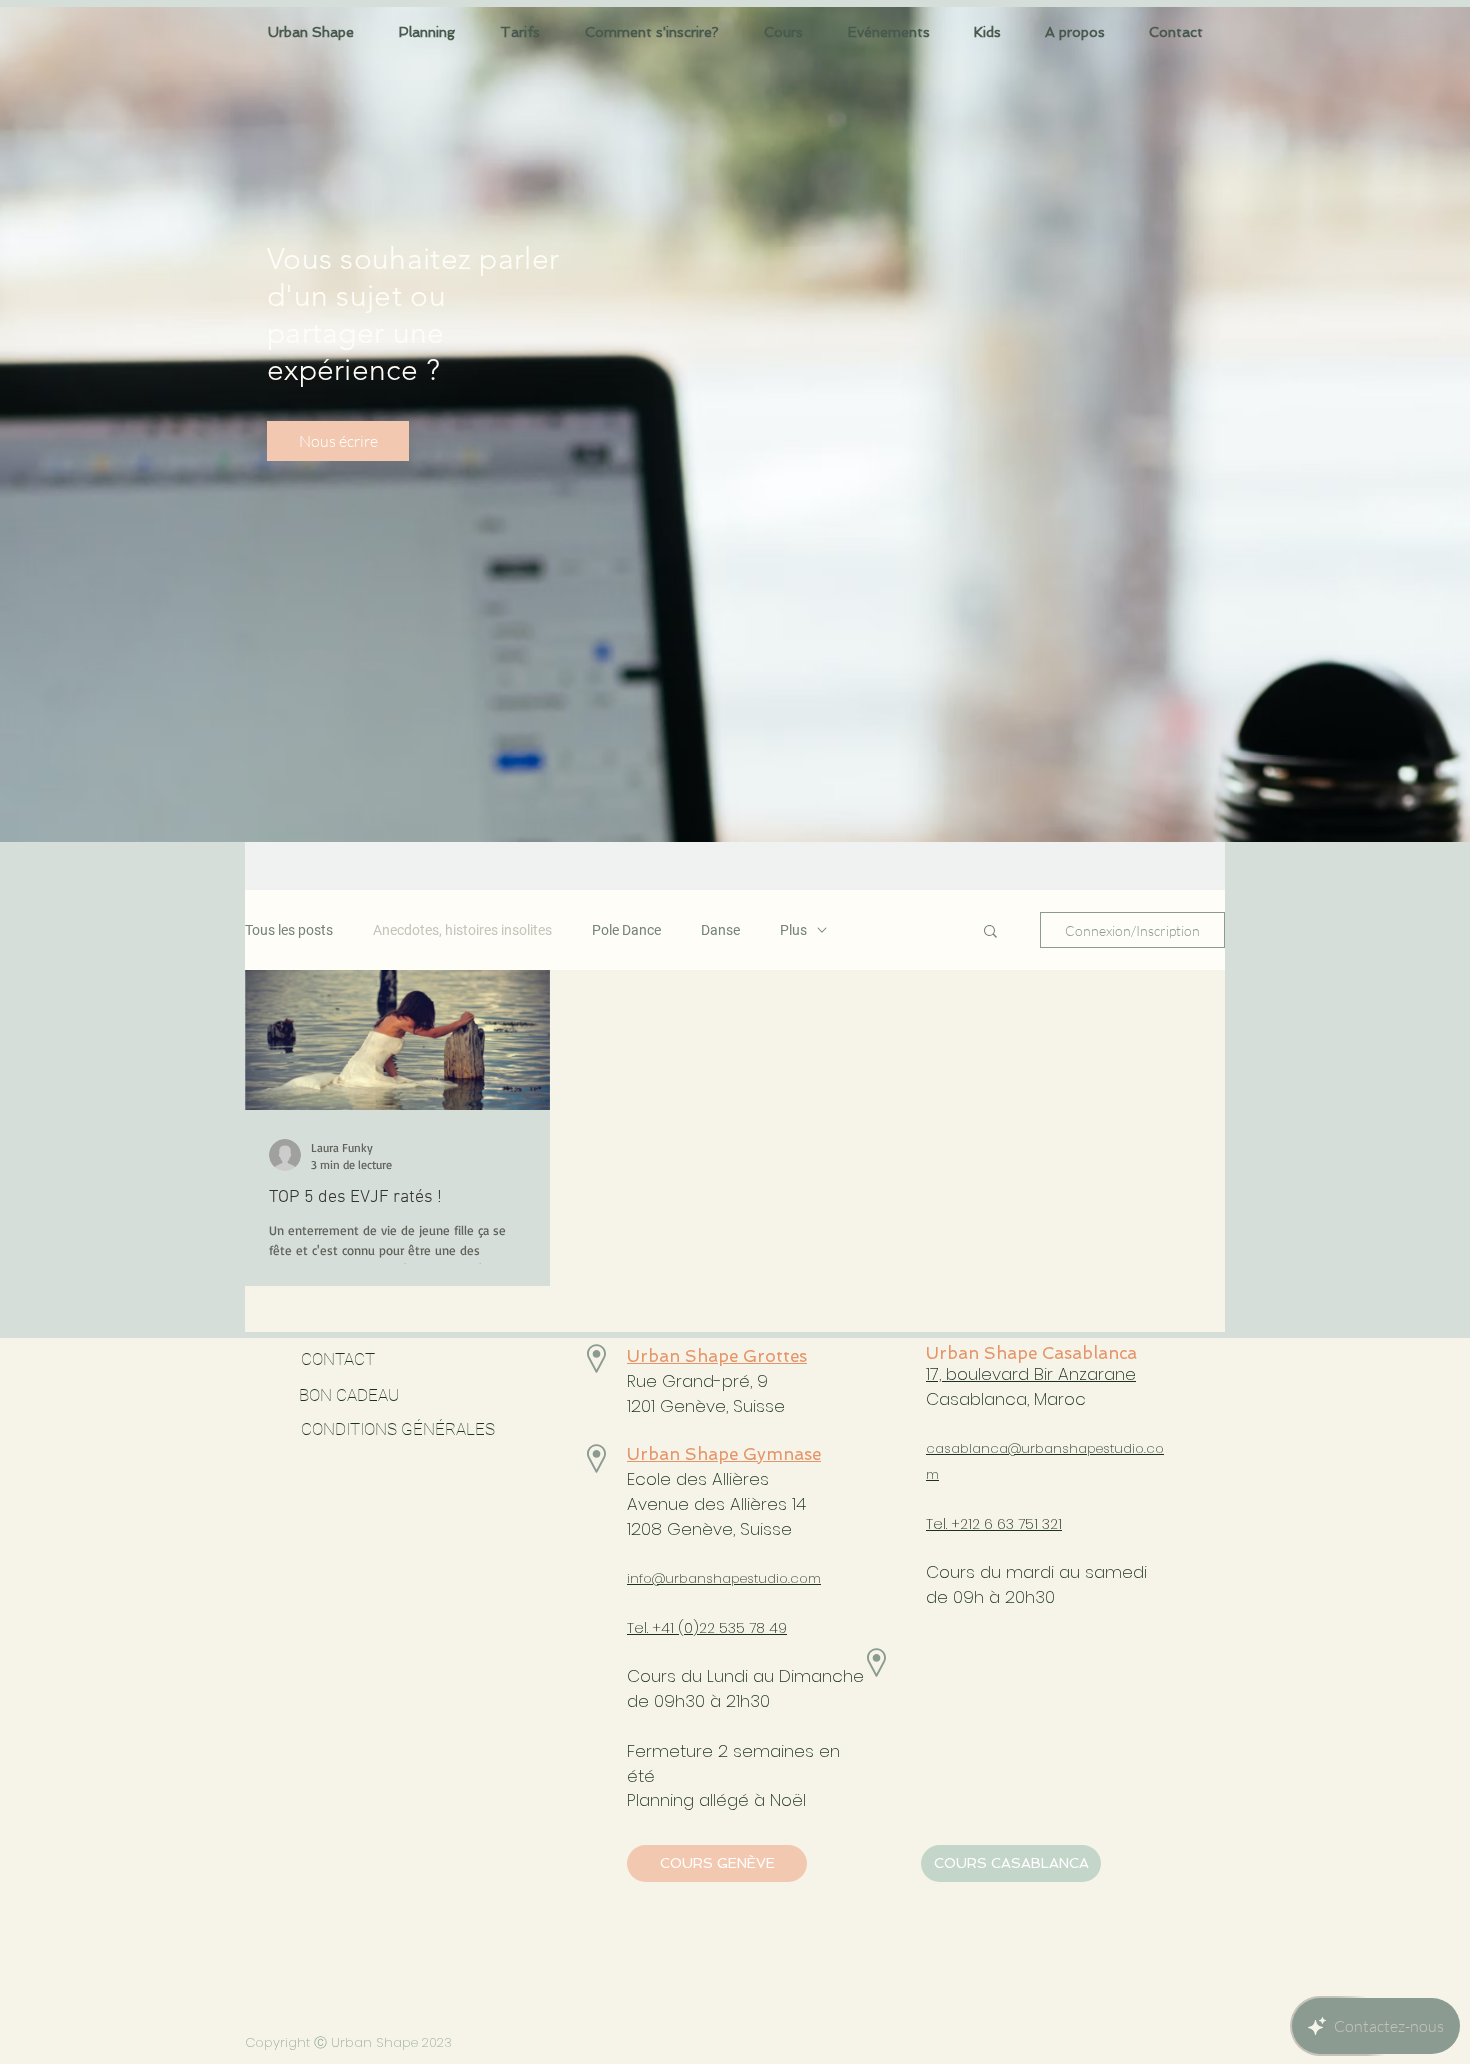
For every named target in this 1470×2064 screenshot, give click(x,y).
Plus (793, 930)
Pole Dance (626, 930)
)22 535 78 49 (740, 1628)
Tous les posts (289, 930)
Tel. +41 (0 (660, 1628)
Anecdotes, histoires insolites (462, 930)
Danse (720, 930)
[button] (1075, 32)
